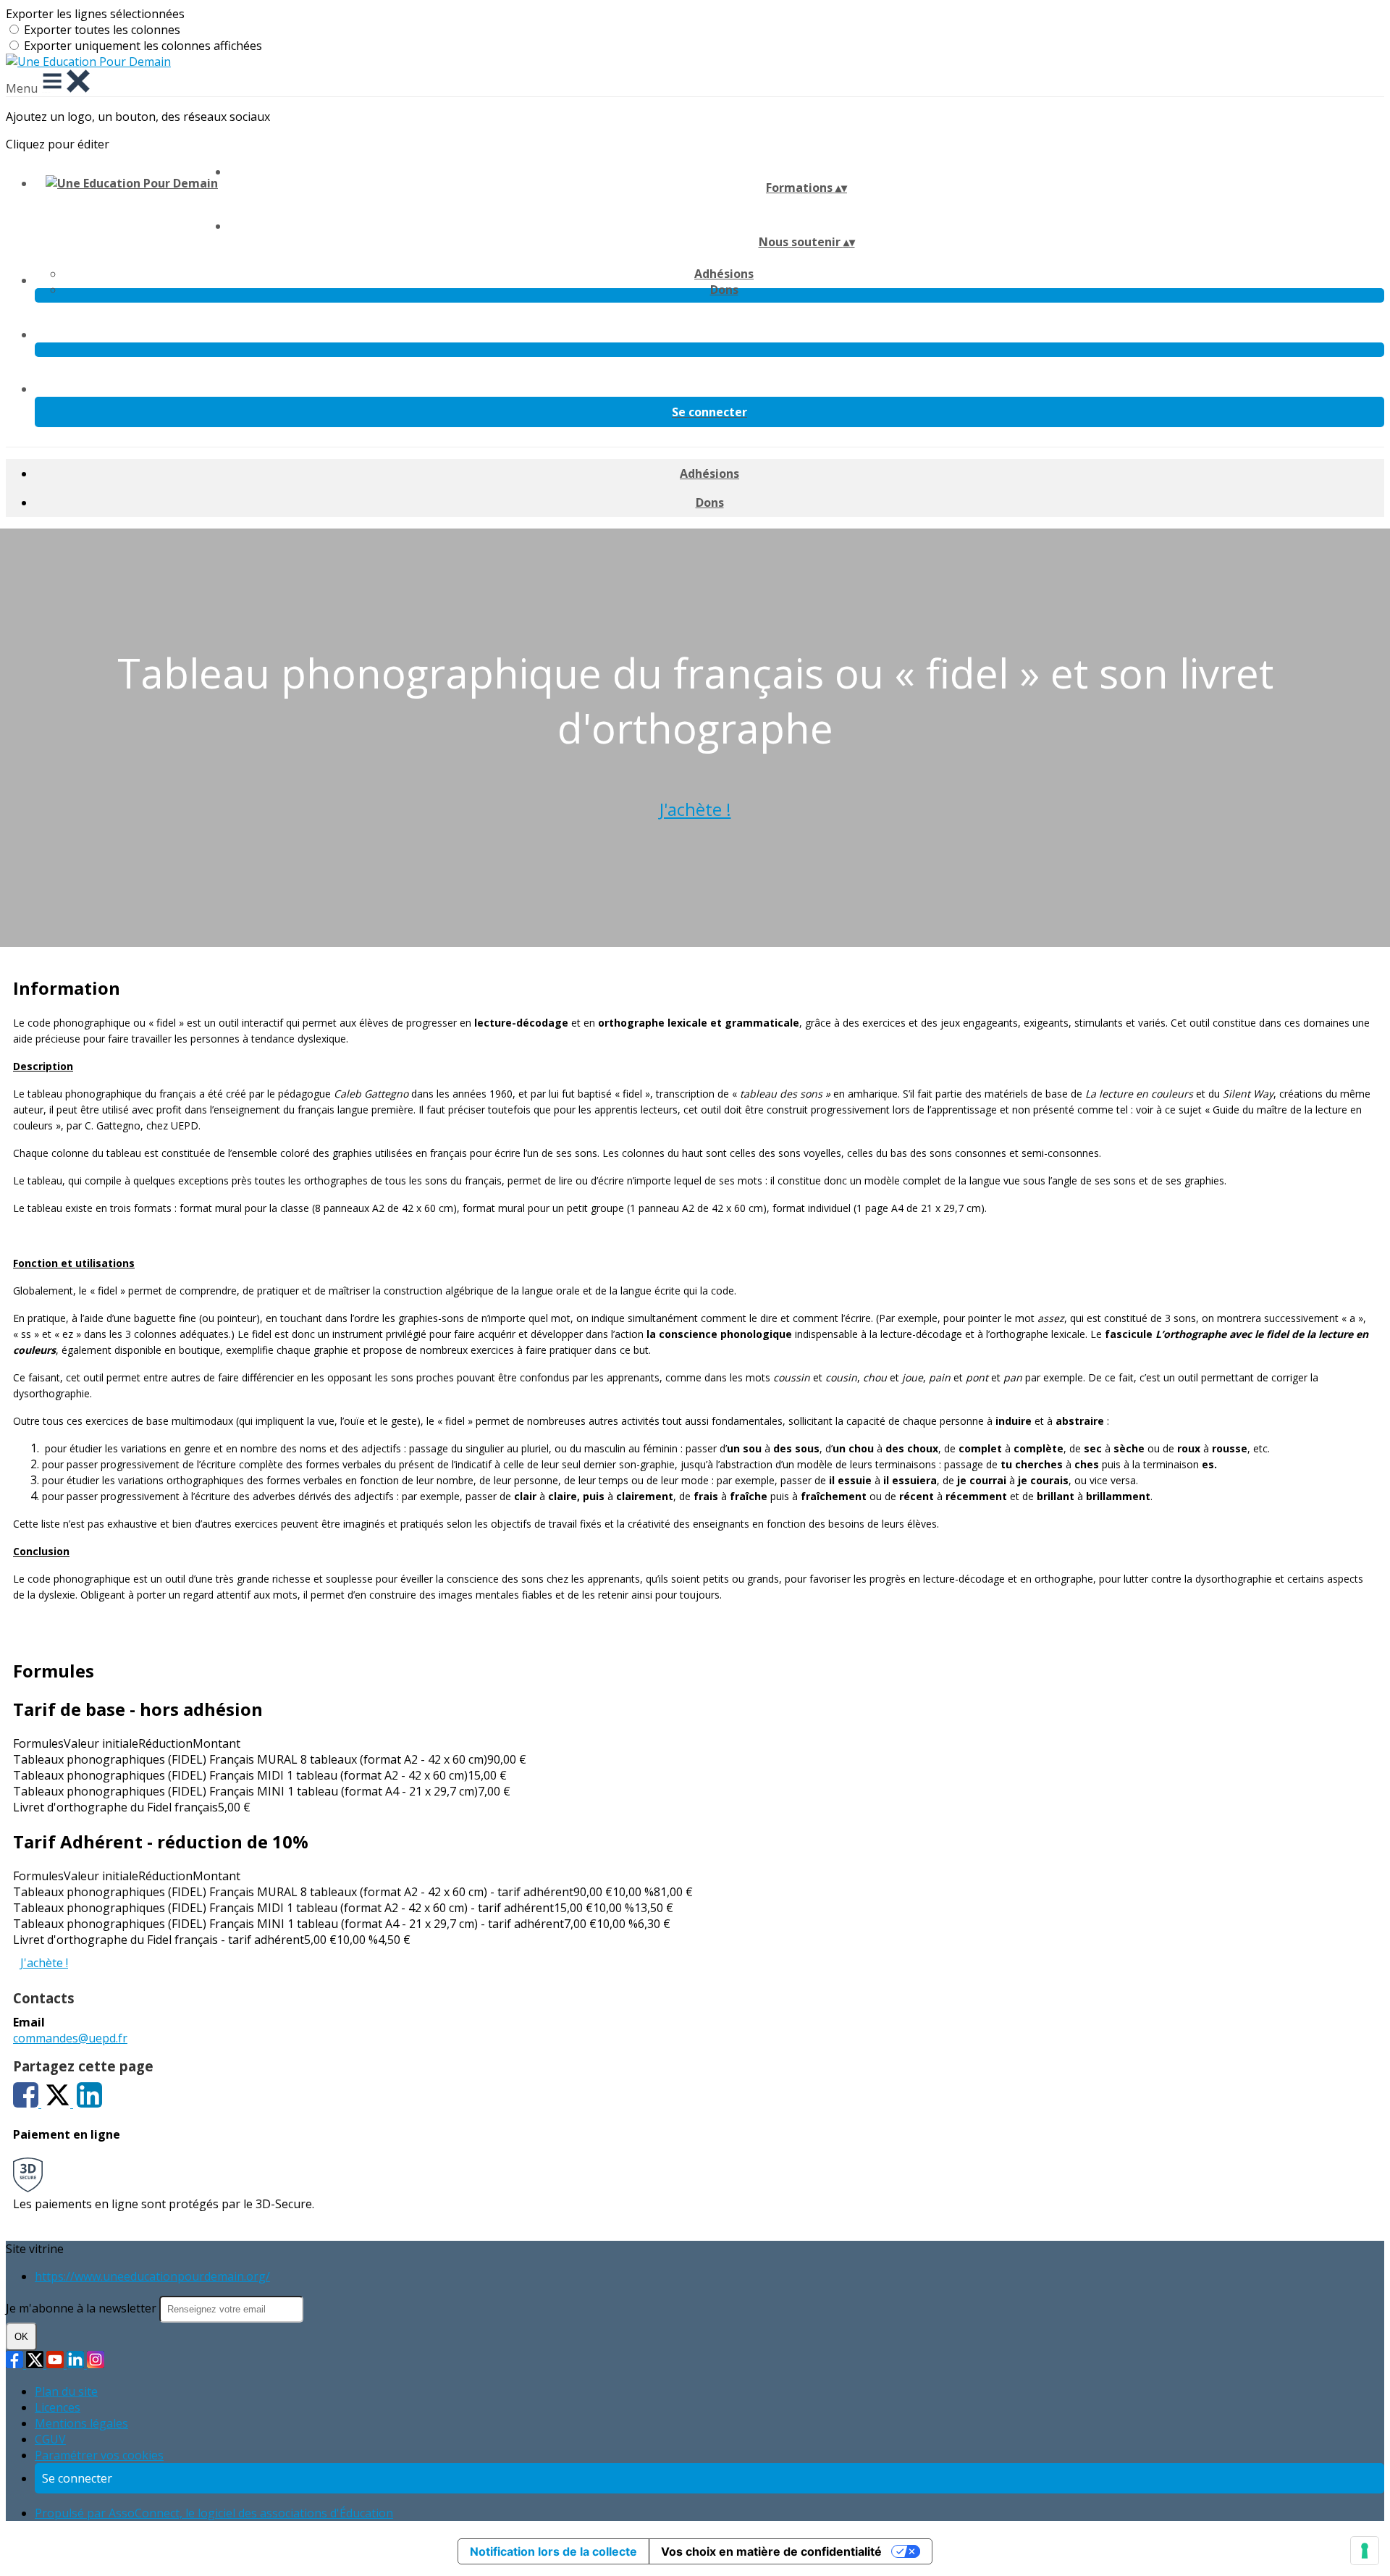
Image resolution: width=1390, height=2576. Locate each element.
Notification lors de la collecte (553, 2551)
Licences (58, 2407)
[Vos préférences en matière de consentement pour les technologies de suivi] (1365, 2551)
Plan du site (66, 2391)
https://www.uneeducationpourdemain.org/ (152, 2276)
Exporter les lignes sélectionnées (95, 14)
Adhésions (724, 274)
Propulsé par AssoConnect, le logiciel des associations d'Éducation (214, 2513)
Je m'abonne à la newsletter (83, 2308)
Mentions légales (81, 2423)
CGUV (50, 2439)
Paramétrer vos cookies (99, 2455)
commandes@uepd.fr (70, 2038)
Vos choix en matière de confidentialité (771, 2551)
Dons (724, 290)
